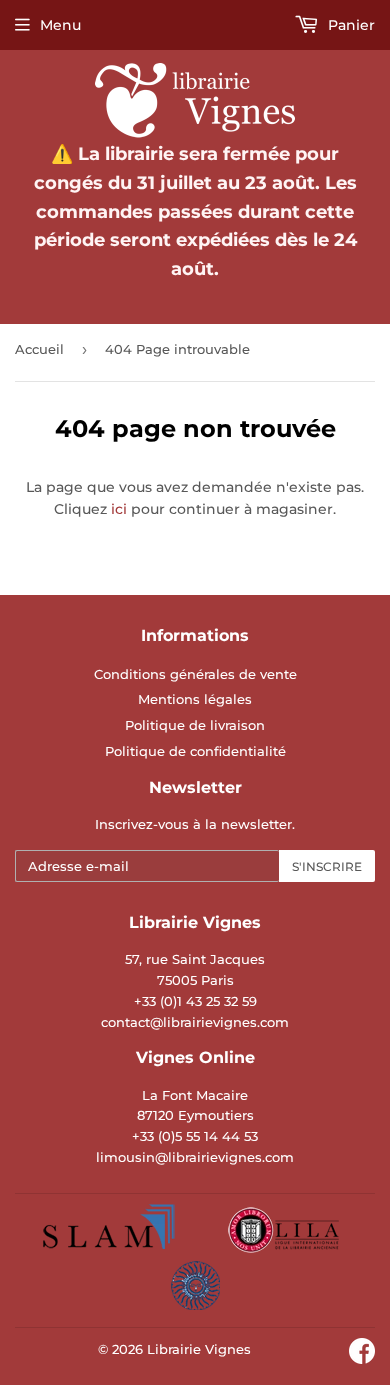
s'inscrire (327, 866)
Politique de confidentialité (195, 751)
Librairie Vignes (199, 1349)
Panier (349, 25)
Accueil (39, 349)
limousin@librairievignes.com (195, 1157)
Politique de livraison (195, 725)
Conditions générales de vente (195, 674)
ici (119, 509)
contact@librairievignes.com (195, 1022)
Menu (60, 25)
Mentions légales (195, 699)
